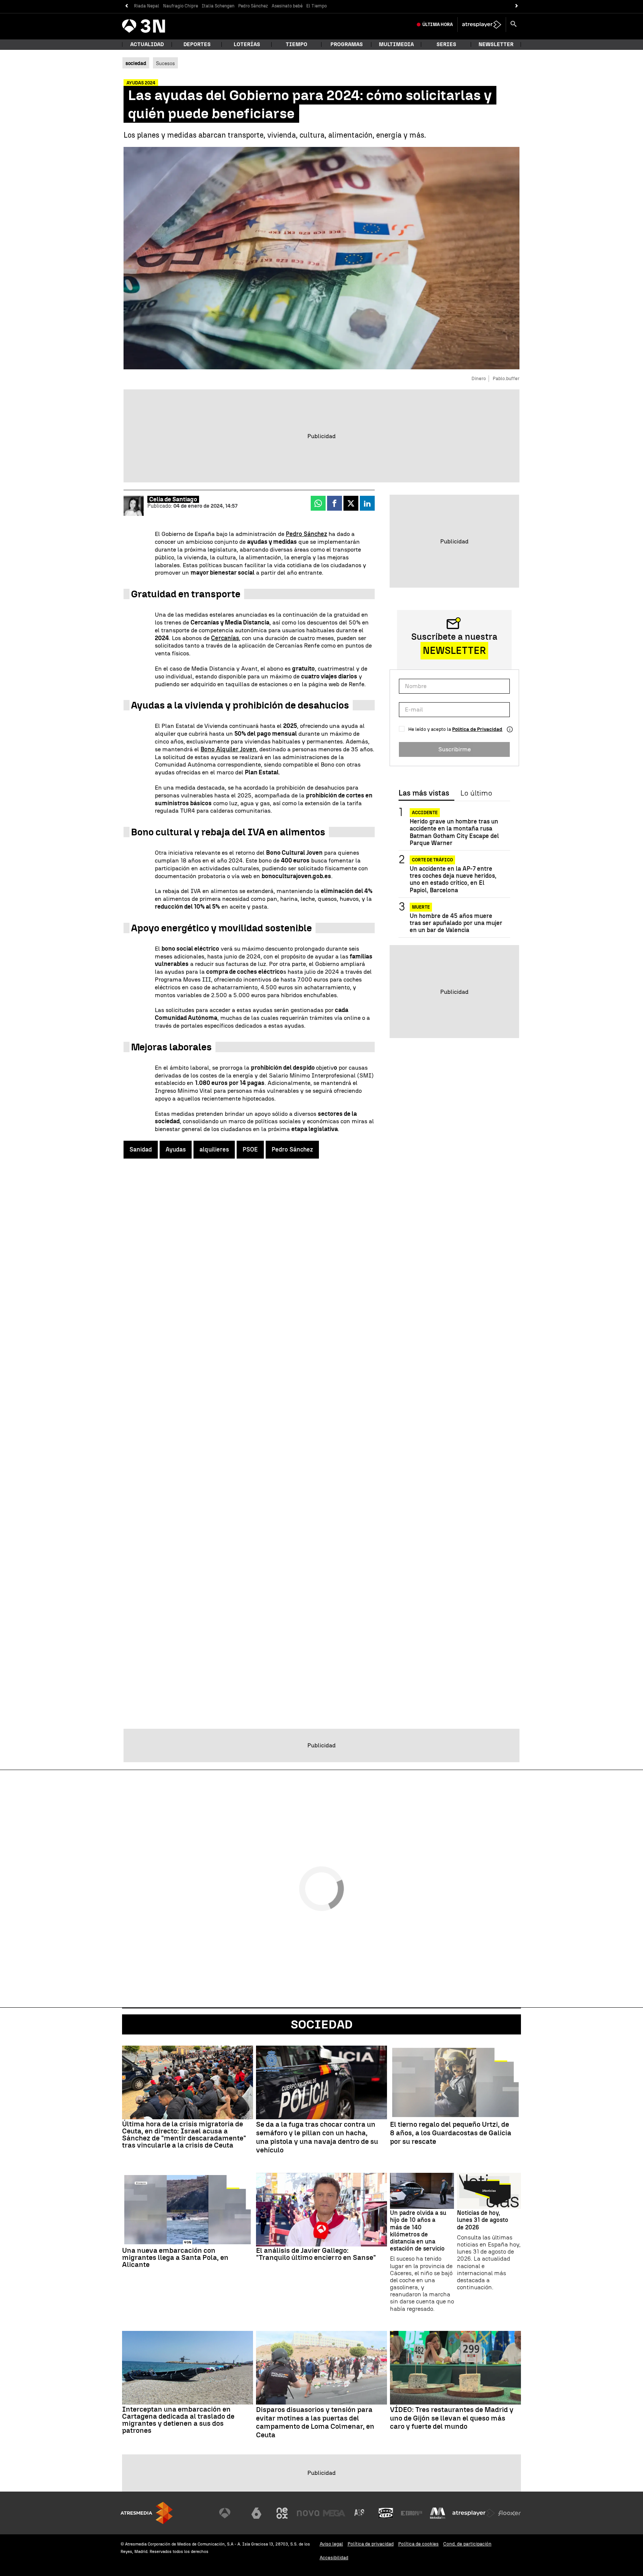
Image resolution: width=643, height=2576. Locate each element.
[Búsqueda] (514, 25)
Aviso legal (331, 2544)
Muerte (421, 907)
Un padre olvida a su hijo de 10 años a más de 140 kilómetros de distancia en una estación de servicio (418, 2231)
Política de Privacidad (477, 729)
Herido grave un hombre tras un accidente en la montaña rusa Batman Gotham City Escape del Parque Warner (454, 832)
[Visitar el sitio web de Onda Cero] (386, 2513)
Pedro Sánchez (253, 6)
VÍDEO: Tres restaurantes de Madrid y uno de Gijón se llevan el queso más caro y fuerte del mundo (452, 2418)
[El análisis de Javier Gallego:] (321, 2210)
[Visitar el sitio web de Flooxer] (509, 2513)
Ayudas (176, 1149)
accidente (425, 813)
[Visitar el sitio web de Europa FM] (412, 2513)
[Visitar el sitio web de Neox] (282, 2513)
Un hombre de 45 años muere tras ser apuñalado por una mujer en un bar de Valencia (456, 923)
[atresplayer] (482, 25)
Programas (347, 44)
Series (446, 44)
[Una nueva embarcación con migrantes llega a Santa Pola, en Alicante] (188, 2210)
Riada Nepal (147, 6)
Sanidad (141, 1149)
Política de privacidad (371, 2544)
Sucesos (165, 63)
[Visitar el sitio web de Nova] (308, 2513)
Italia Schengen (218, 6)
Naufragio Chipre (180, 6)
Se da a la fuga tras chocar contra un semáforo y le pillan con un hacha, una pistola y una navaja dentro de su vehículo (317, 2137)
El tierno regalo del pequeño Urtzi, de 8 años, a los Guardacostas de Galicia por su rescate (451, 2133)
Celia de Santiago (173, 499)
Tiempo (297, 44)
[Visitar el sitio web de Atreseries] (360, 2513)
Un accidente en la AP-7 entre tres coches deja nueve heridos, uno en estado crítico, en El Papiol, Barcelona (453, 879)
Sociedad (322, 2024)
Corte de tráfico (432, 860)
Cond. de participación (467, 2544)
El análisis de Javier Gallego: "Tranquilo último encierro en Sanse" (316, 2254)
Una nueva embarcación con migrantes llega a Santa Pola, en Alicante (175, 2257)
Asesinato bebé (287, 6)
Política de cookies (418, 2544)
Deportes (197, 44)
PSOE (250, 1149)
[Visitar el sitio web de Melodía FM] (438, 2513)
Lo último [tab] (476, 793)
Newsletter (496, 44)
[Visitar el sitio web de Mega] (334, 2513)
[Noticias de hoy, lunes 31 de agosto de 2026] (489, 2191)
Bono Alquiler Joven (228, 749)
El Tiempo (316, 6)
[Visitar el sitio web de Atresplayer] (474, 2513)
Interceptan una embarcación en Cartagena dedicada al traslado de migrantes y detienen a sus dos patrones (178, 2420)
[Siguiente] (517, 6)
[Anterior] (126, 6)
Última (438, 25)
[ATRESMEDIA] (147, 2513)
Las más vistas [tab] (424, 793)
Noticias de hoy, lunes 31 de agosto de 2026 (483, 2220)
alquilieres (214, 1149)
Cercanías (225, 638)
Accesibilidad (334, 2558)
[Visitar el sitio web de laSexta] (256, 2513)
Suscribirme (455, 749)
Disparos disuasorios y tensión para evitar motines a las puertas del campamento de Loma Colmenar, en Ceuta (315, 2422)
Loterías (247, 44)
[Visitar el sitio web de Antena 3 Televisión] (230, 2513)
